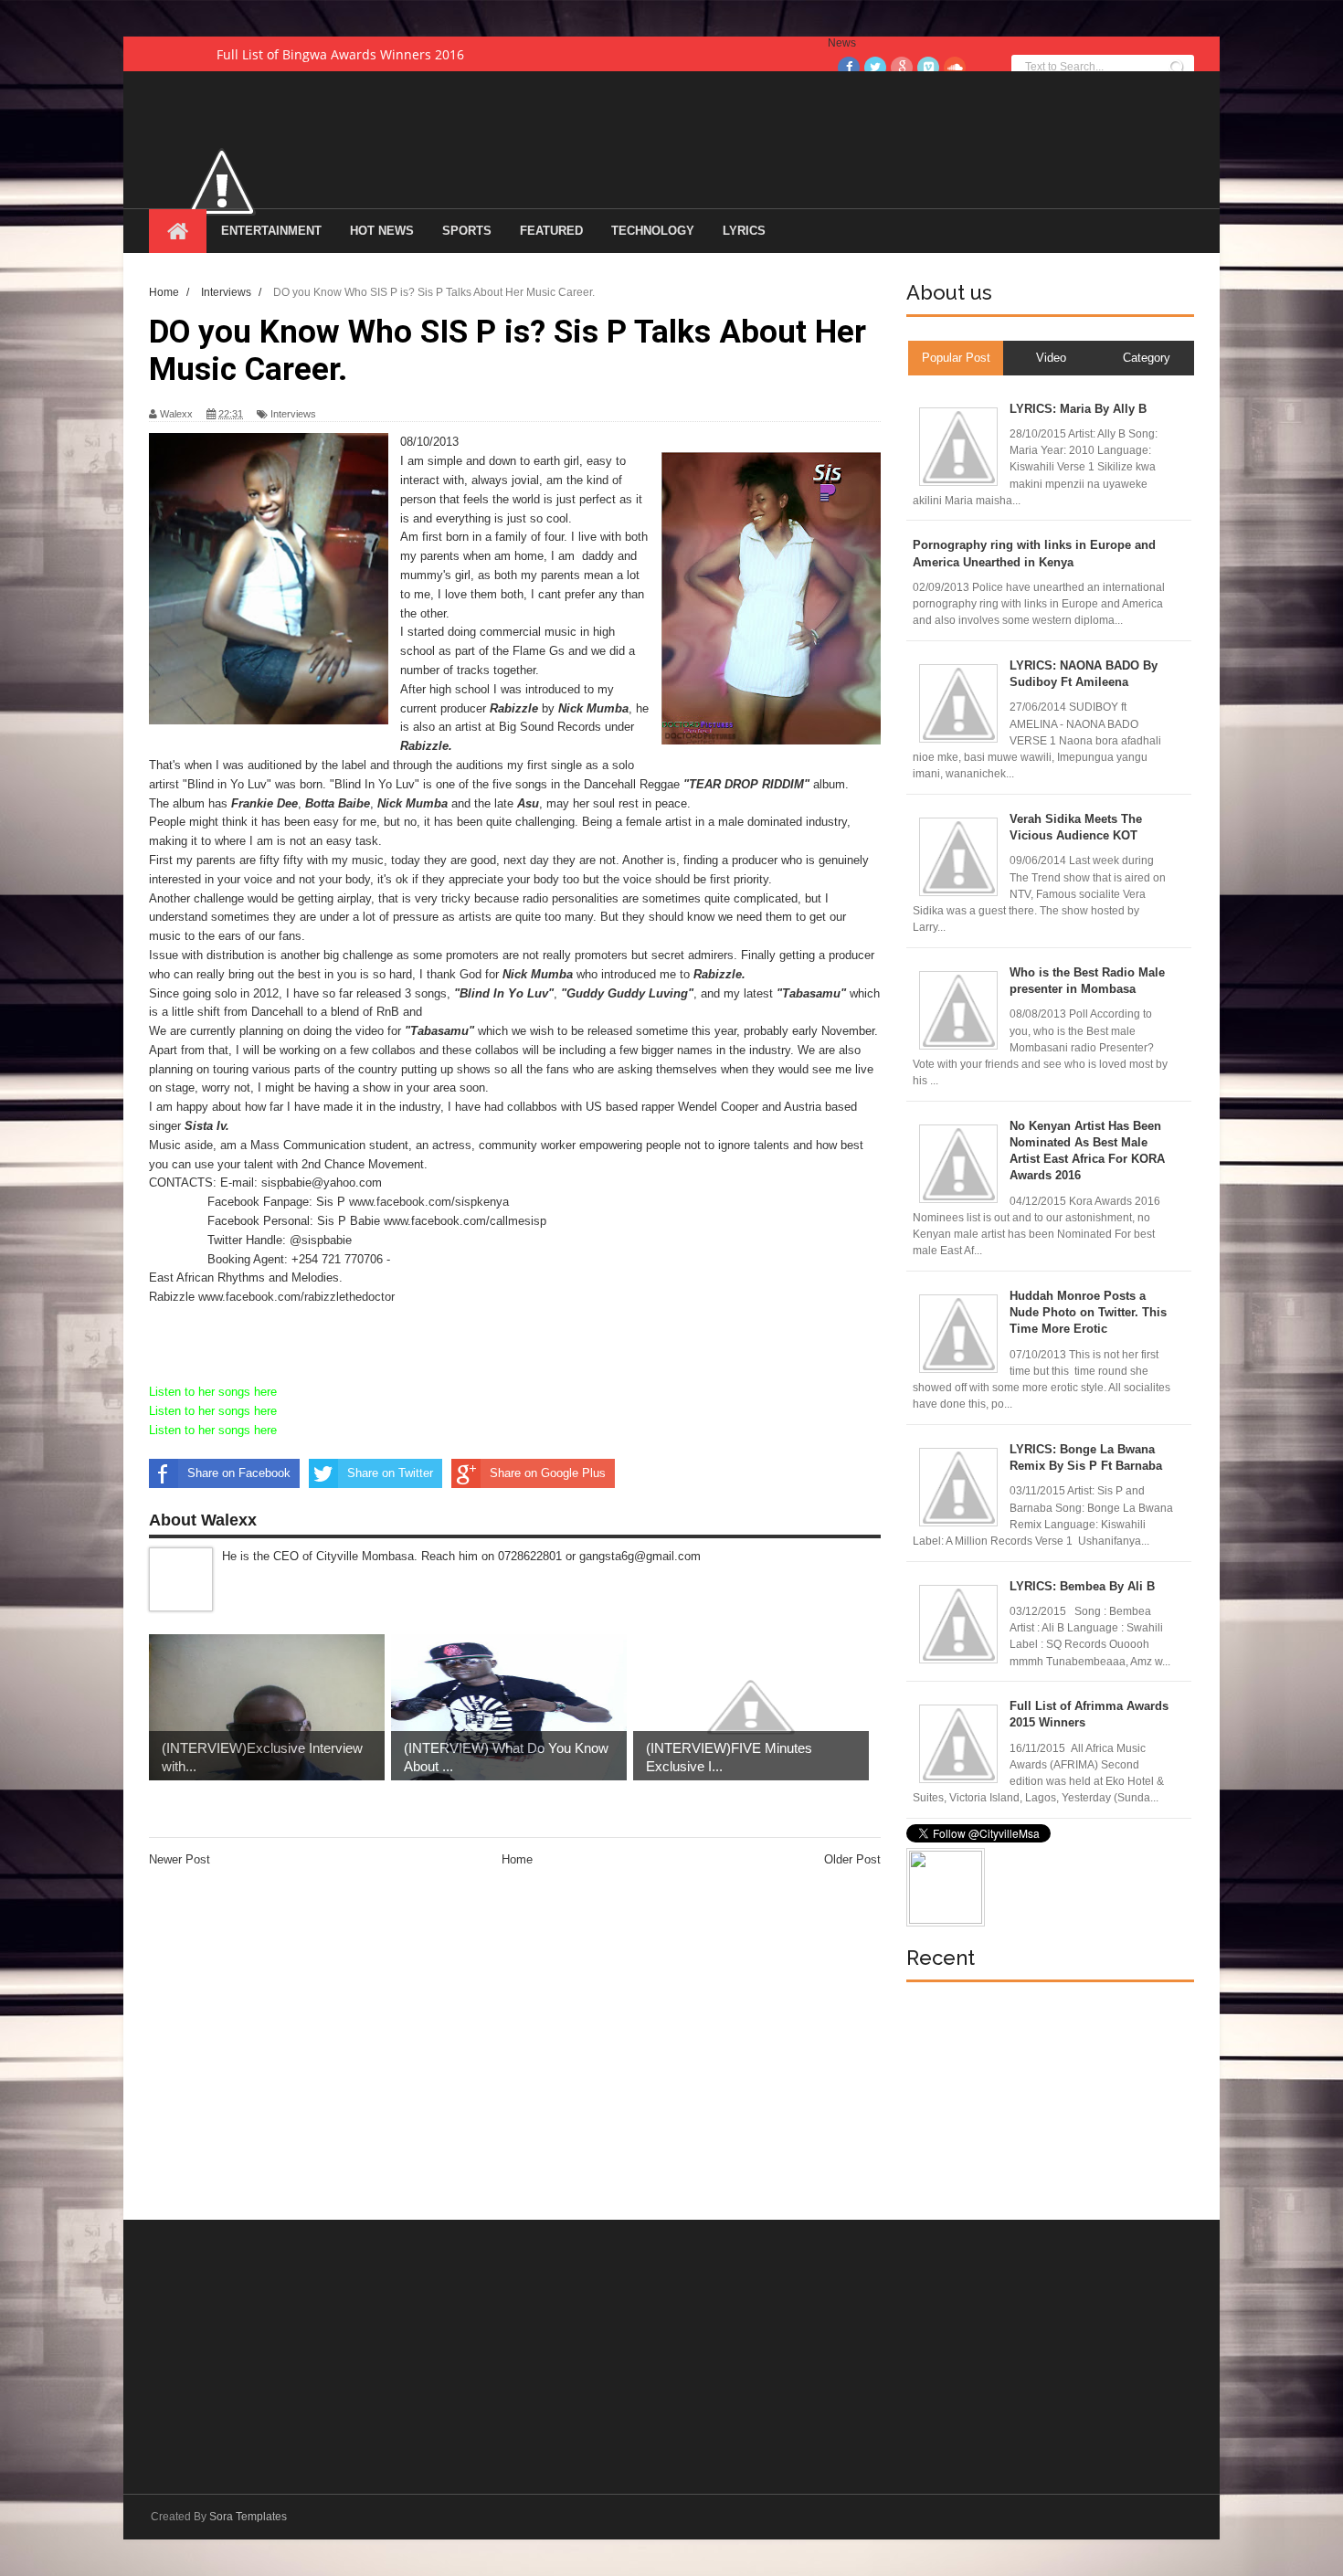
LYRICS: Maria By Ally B (1078, 409)
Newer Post (180, 1859)
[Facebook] (849, 68)
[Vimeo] (928, 68)
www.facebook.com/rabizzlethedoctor (296, 1297)
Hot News (382, 231)
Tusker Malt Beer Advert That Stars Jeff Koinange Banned (391, 54)
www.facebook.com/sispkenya (429, 1202)
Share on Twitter (390, 1473)
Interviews (293, 414)
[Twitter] (875, 68)
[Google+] (902, 68)
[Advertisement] (1043, 2101)
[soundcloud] (955, 68)
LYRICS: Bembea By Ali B (1082, 1586)
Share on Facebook (239, 1473)
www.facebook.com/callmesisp (465, 1221)
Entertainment (271, 231)
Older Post (852, 1859)
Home (517, 1859)
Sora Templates (248, 2517)
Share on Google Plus (548, 1473)
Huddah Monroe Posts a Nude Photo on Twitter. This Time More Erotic (1088, 1312)
